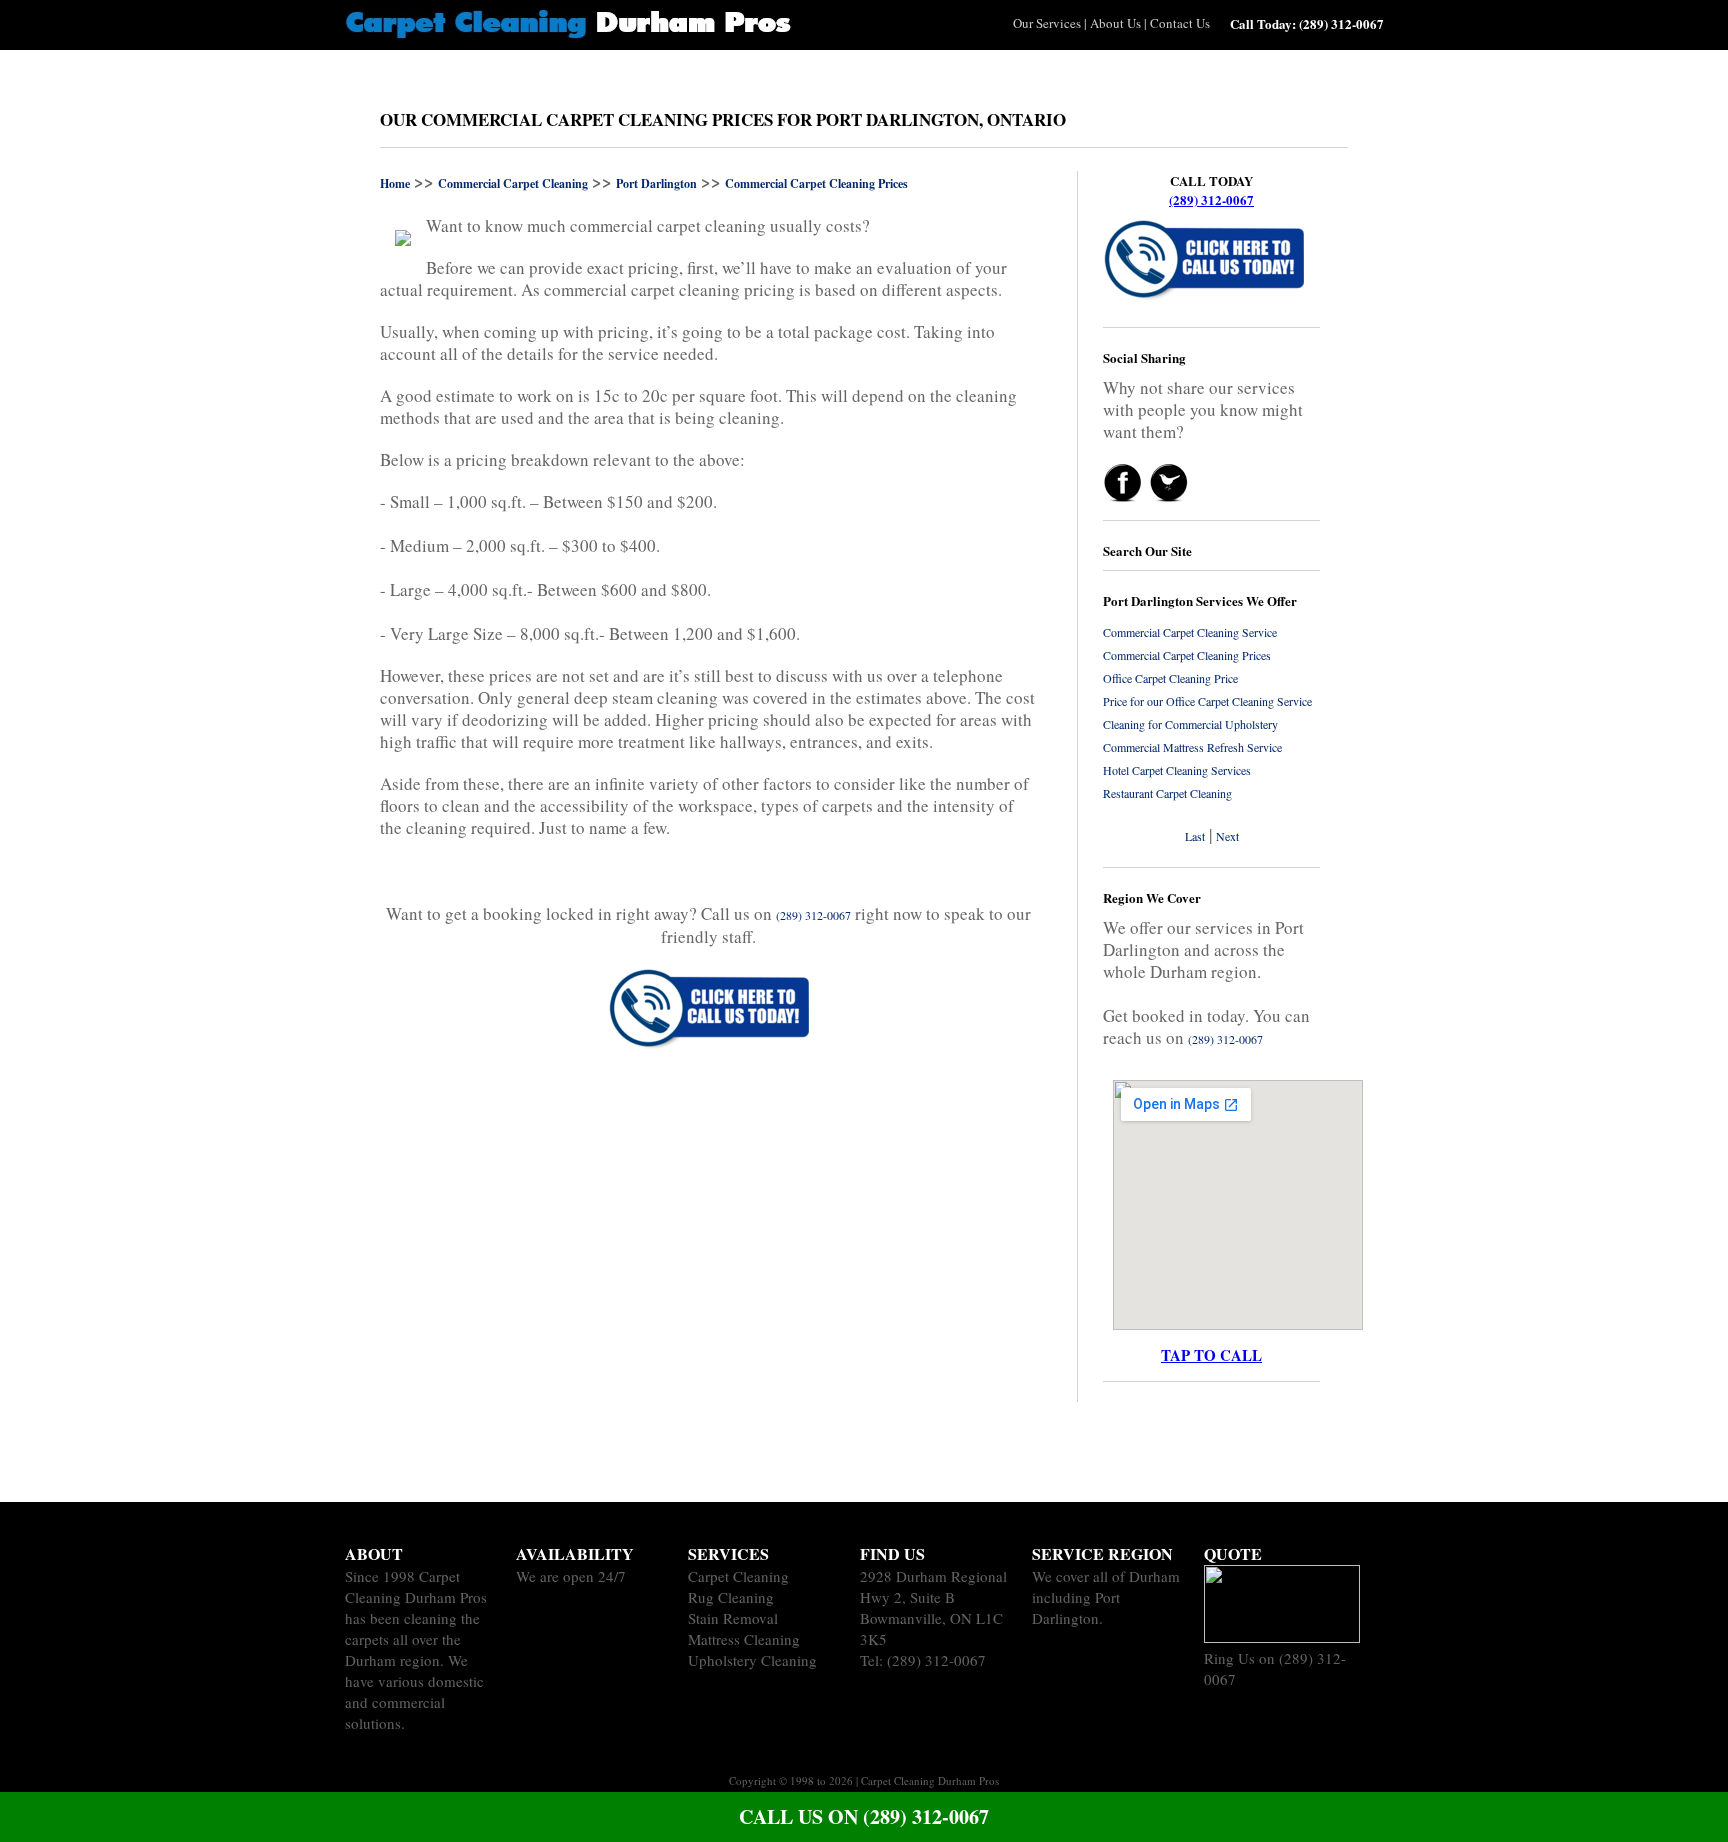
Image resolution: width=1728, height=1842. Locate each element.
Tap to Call (1211, 1355)
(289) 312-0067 (1211, 199)
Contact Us (1180, 23)
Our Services (1047, 23)
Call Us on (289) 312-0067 (864, 1816)
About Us (1115, 23)
